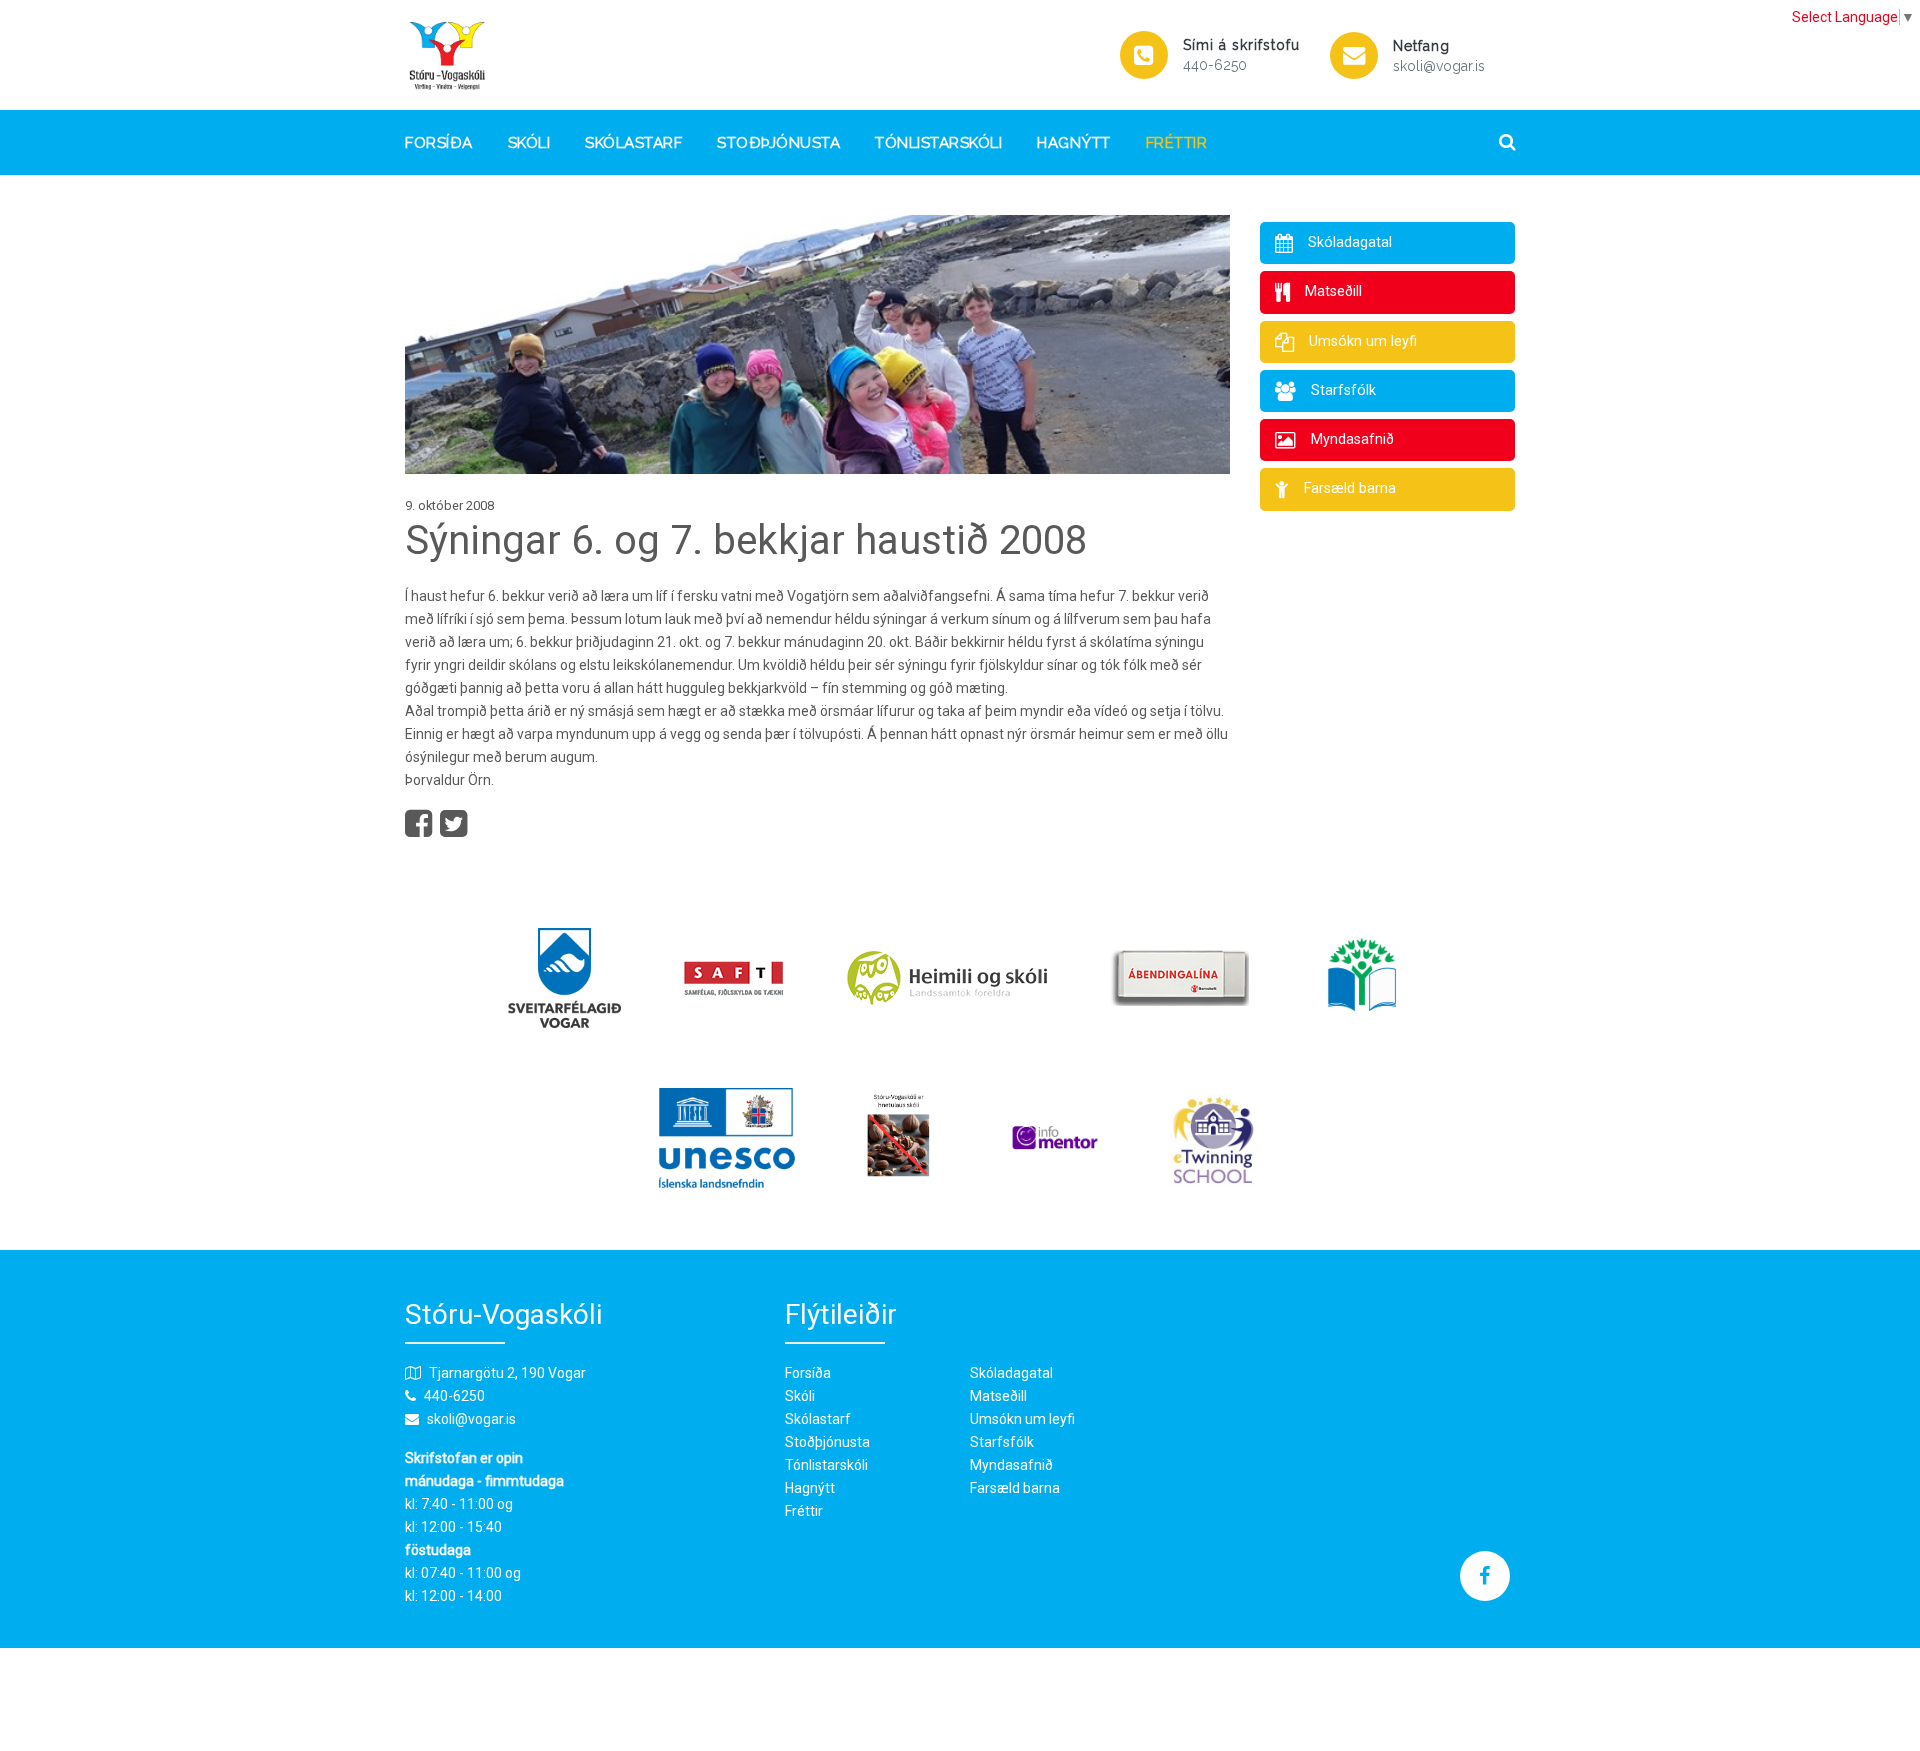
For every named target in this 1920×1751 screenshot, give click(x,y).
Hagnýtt (1074, 143)
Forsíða (439, 143)
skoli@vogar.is (1439, 66)
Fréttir (1177, 143)
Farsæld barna (1015, 1488)
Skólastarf (633, 143)
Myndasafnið (1011, 1465)
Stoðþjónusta (778, 143)
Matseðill (998, 1396)
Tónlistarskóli (938, 143)
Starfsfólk (1002, 1442)
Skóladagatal (1011, 1373)
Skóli (529, 143)
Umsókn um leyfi (1022, 1419)
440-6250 (1215, 65)
